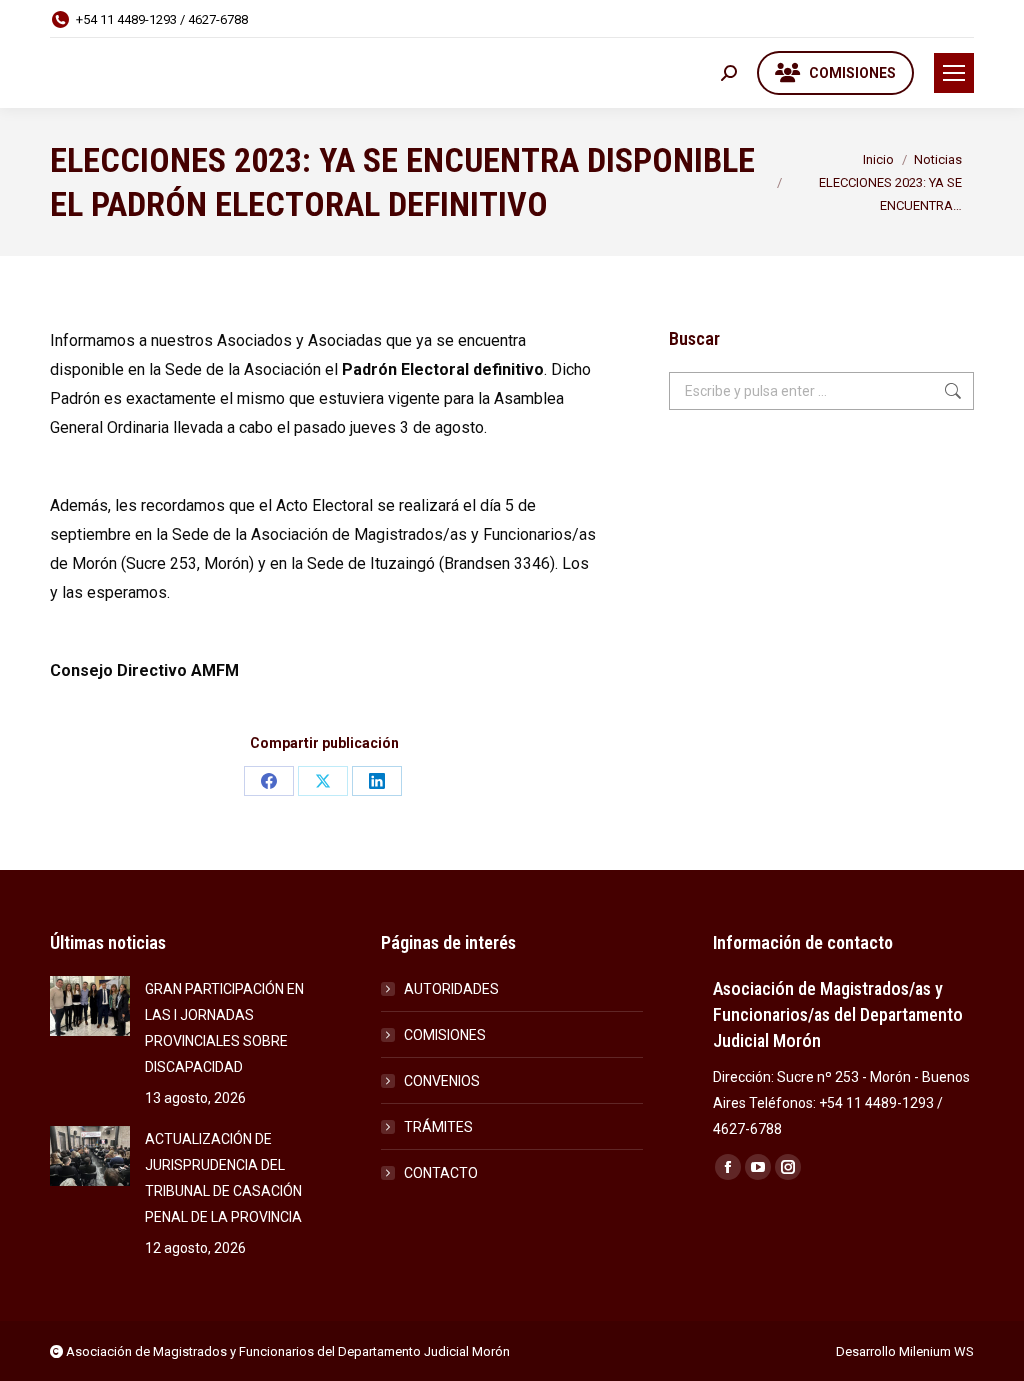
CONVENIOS (442, 1081)
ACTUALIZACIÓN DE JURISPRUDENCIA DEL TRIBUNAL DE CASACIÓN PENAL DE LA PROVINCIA (223, 1178)
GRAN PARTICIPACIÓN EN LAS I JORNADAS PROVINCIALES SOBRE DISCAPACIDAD (224, 1028)
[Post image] (90, 1006)
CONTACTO (441, 1173)
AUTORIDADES (451, 989)
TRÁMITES (438, 1127)
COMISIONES (445, 1035)
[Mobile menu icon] (954, 73)
